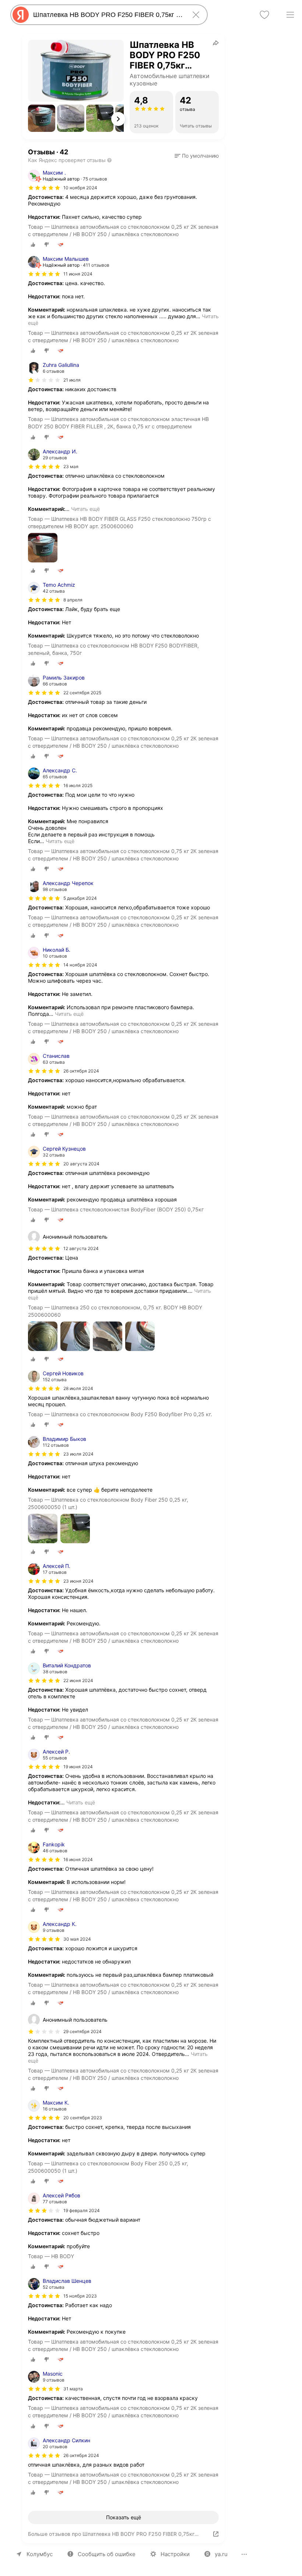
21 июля (72, 380)
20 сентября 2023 (83, 2118)
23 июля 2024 (78, 1454)
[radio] (33, 245)
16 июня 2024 (78, 1859)
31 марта (73, 2389)
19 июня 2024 (78, 1767)
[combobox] (108, 15)
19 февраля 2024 (82, 2210)
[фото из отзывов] (43, 548)
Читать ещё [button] (85, 509)
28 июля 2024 (78, 1388)
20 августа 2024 (81, 1164)
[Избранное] (264, 15)
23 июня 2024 (78, 1581)
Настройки (175, 2554)
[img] (44, 188)
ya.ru (221, 2554)
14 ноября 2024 (80, 965)
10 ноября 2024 (80, 188)
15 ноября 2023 (80, 2296)
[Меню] (290, 15)
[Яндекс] (21, 15)
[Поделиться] (216, 43)
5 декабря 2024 (80, 898)
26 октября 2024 (81, 1071)
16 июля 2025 (78, 785)
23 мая (71, 466)
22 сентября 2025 (82, 693)
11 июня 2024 (78, 274)
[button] (42, 118)
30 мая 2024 (77, 1939)
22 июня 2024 (78, 1680)
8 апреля (73, 600)
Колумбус (40, 2554)
